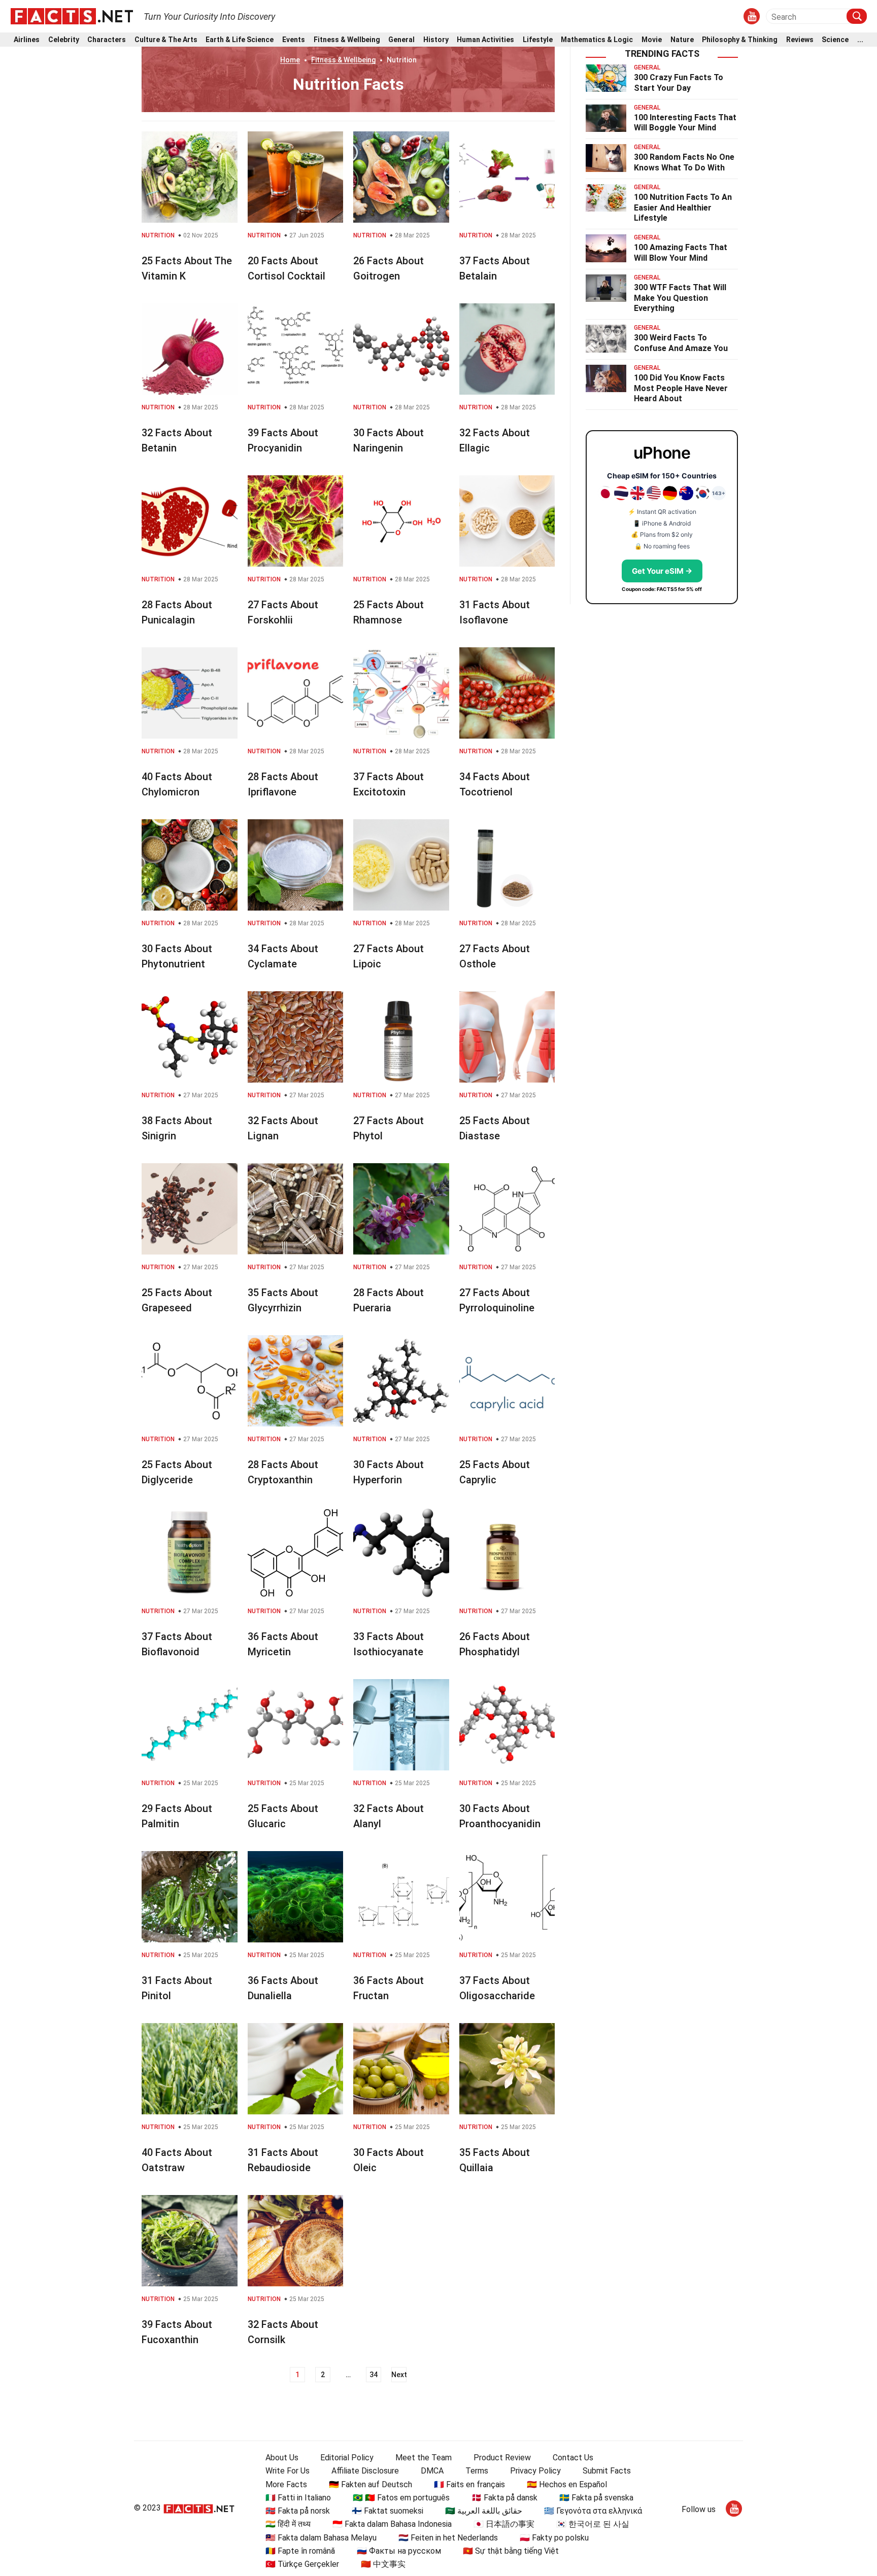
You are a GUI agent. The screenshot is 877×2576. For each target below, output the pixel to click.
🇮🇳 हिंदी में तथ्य (288, 2524)
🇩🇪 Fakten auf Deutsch (370, 2484)
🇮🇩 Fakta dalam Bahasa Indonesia (392, 2524)
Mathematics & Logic (597, 40)
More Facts (286, 2484)
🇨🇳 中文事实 (383, 2564)
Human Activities (485, 40)
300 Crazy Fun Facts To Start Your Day (679, 83)
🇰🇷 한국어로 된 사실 (593, 2524)
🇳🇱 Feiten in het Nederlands (448, 2538)
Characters (107, 40)
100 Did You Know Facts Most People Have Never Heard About (681, 388)
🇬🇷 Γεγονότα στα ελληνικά (593, 2511)
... (860, 40)
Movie (652, 40)
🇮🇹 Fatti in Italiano (298, 2498)
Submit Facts (607, 2471)
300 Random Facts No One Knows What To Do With (684, 162)
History (436, 40)
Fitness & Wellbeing (347, 40)
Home (290, 60)
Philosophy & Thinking (740, 40)
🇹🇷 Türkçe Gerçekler (302, 2564)
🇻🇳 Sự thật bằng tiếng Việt (511, 2551)
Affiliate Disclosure (365, 2471)
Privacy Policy (535, 2471)
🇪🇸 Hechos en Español (567, 2484)
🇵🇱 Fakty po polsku (554, 2538)
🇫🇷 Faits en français (469, 2484)
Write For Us (288, 2471)
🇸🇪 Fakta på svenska (596, 2498)
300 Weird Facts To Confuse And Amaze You (681, 343)
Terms (477, 2471)
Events (294, 40)
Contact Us (573, 2458)
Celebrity (64, 40)
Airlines (27, 40)
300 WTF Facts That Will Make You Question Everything (680, 298)
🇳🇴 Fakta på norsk (298, 2511)
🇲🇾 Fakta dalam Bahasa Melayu (321, 2538)
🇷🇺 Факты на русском (399, 2551)
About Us (282, 2458)
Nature (682, 40)
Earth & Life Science (240, 40)
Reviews (800, 40)
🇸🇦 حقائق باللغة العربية (484, 2511)
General (401, 40)
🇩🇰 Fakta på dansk (504, 2498)
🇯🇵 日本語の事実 (504, 2524)
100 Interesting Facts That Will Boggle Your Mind (685, 123)
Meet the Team (424, 2458)
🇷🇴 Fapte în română (300, 2551)
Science (835, 40)
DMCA (432, 2471)
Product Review (502, 2458)
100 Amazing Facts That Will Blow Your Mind (681, 253)
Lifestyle (538, 40)
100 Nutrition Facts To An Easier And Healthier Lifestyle (683, 208)
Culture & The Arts (166, 40)
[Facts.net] (72, 16)
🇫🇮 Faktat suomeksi (387, 2511)
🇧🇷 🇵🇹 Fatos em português (401, 2498)
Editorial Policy (347, 2458)
